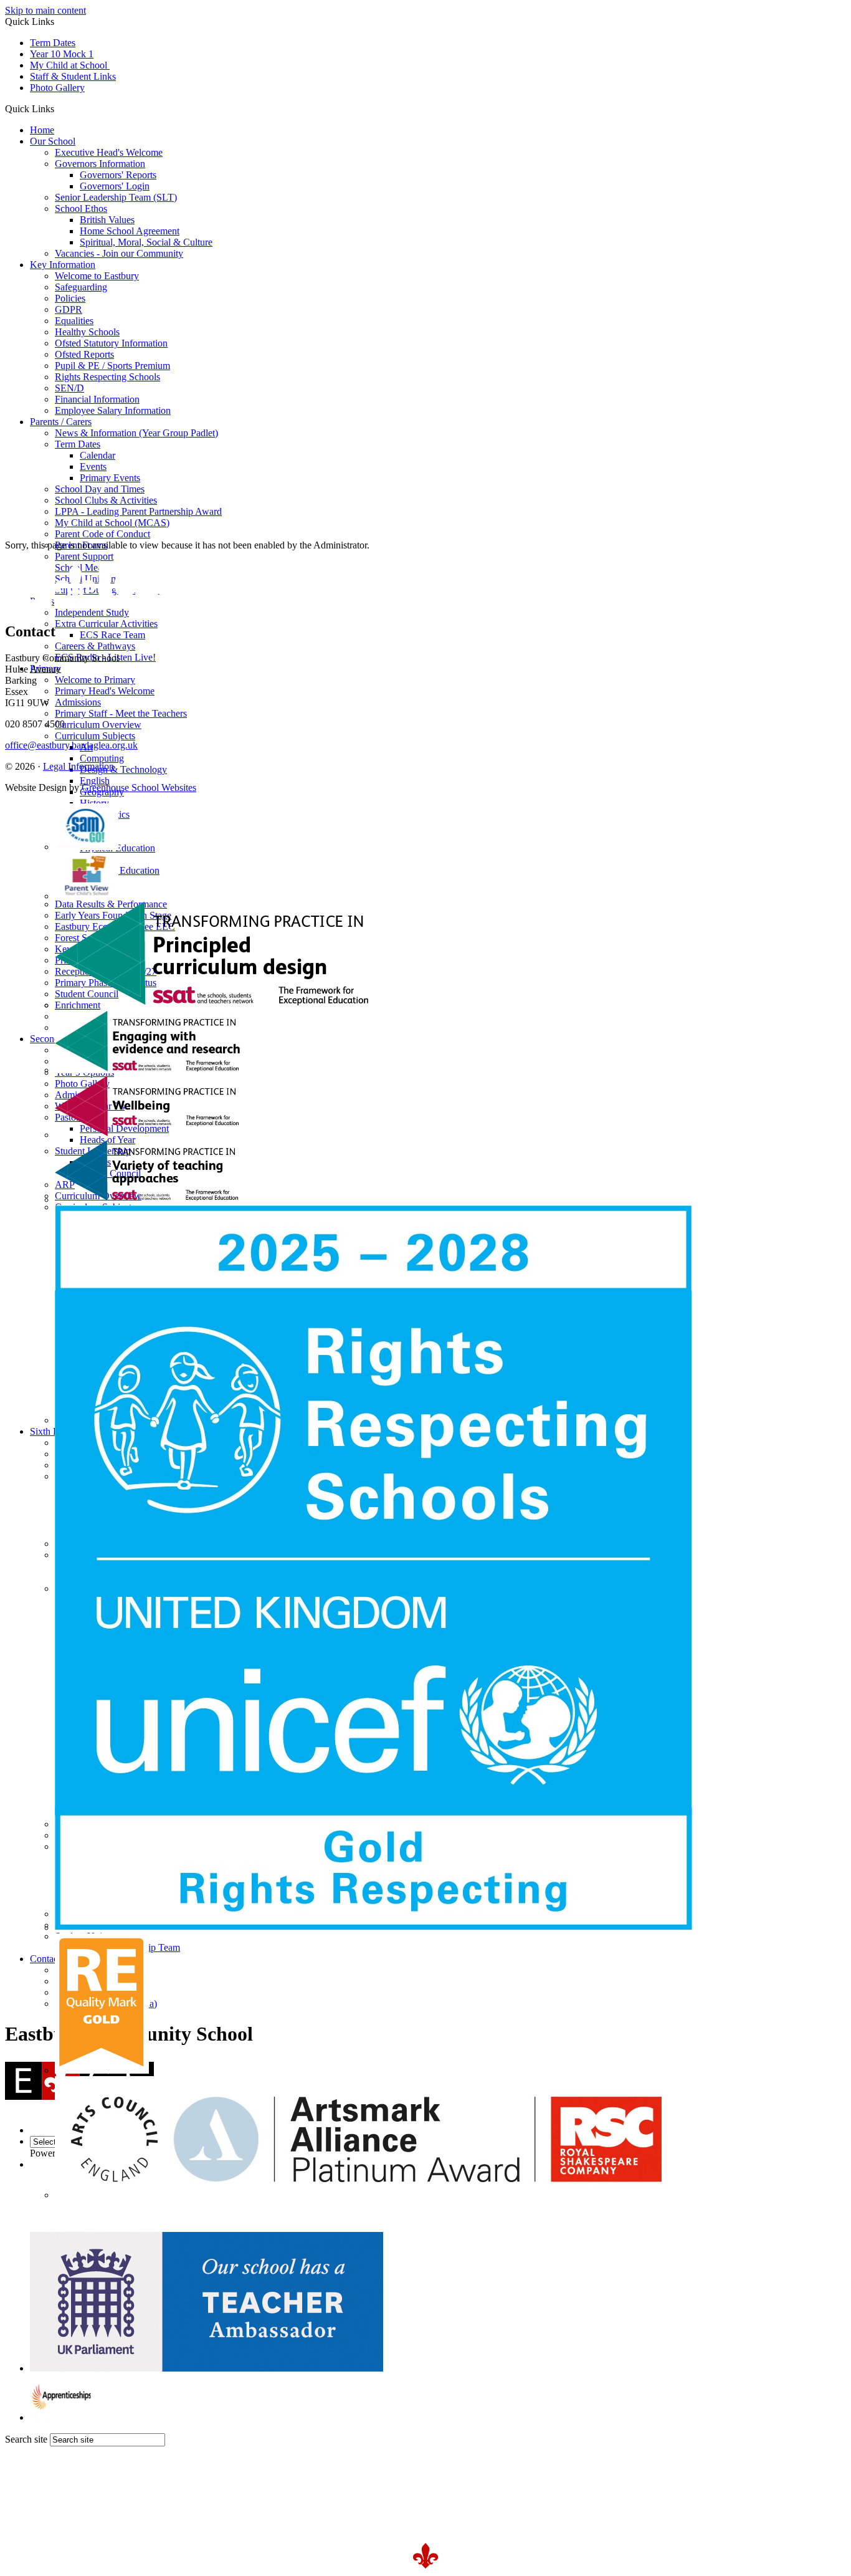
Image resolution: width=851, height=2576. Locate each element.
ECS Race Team (112, 635)
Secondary (51, 1039)
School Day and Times (100, 489)
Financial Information (97, 399)
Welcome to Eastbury (97, 276)
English (95, 781)
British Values (107, 220)
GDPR (69, 309)
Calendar (97, 455)
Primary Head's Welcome (105, 691)
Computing (102, 758)
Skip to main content (45, 10)
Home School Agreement (130, 231)
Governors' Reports (118, 175)
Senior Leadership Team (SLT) (116, 197)
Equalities (74, 321)
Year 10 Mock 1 (62, 54)
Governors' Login (115, 186)
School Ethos (81, 208)
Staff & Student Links (73, 76)
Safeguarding (81, 287)
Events (93, 467)
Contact (45, 1959)
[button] (59, 108)
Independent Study (92, 612)
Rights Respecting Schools (107, 377)
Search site (26, 2439)
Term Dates (53, 43)
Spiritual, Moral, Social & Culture (146, 242)
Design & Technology (123, 769)
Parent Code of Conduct (102, 534)
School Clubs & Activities (106, 500)
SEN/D (69, 388)
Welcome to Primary (95, 680)
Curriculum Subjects (95, 736)
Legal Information (78, 766)
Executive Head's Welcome (109, 152)
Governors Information (100, 164)
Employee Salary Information (113, 410)
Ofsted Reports (84, 354)
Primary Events (110, 478)
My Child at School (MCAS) (112, 523)
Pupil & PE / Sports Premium (112, 366)
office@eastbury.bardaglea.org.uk (71, 745)
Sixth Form (52, 1431)
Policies (70, 298)
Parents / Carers (61, 422)
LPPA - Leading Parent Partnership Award (138, 511)
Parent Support (84, 556)
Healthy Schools (87, 332)
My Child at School (70, 65)
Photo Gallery (57, 88)
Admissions (78, 702)
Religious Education (120, 870)
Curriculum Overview (98, 725)
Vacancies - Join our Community (119, 253)
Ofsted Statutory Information (111, 343)
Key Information (63, 265)
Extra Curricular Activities (106, 624)
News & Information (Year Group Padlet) (136, 433)
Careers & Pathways (95, 646)
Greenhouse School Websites (139, 788)
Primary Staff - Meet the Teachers (121, 713)
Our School (53, 141)
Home (42, 130)
